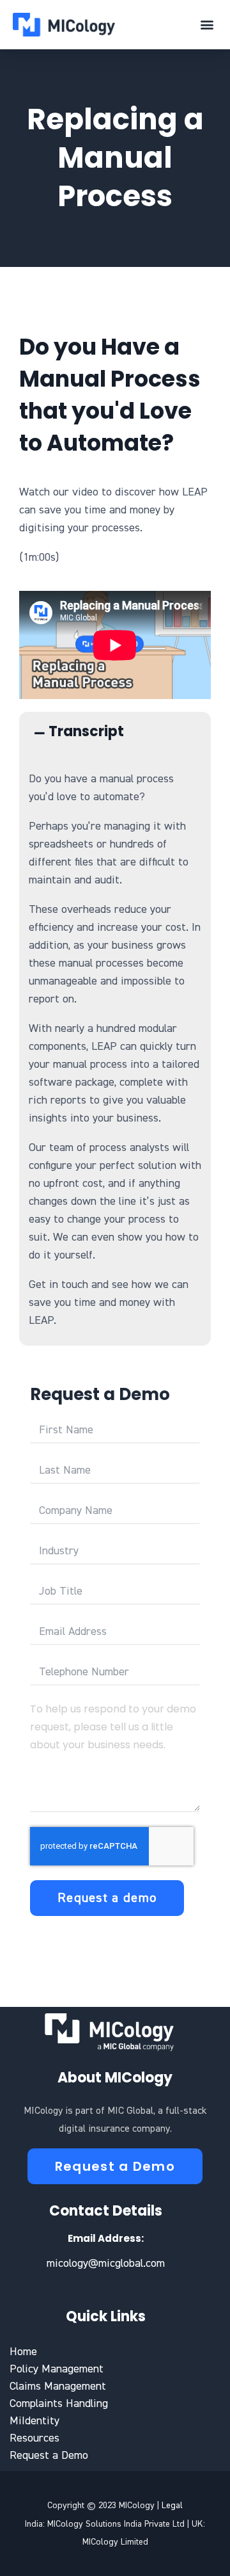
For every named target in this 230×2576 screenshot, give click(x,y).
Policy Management (57, 2369)
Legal (172, 2506)
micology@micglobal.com (106, 2264)
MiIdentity (34, 2421)
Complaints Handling (59, 2404)
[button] (207, 25)
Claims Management (58, 2387)
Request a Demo (49, 2456)
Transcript (86, 731)
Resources (34, 2438)
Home (23, 2352)
